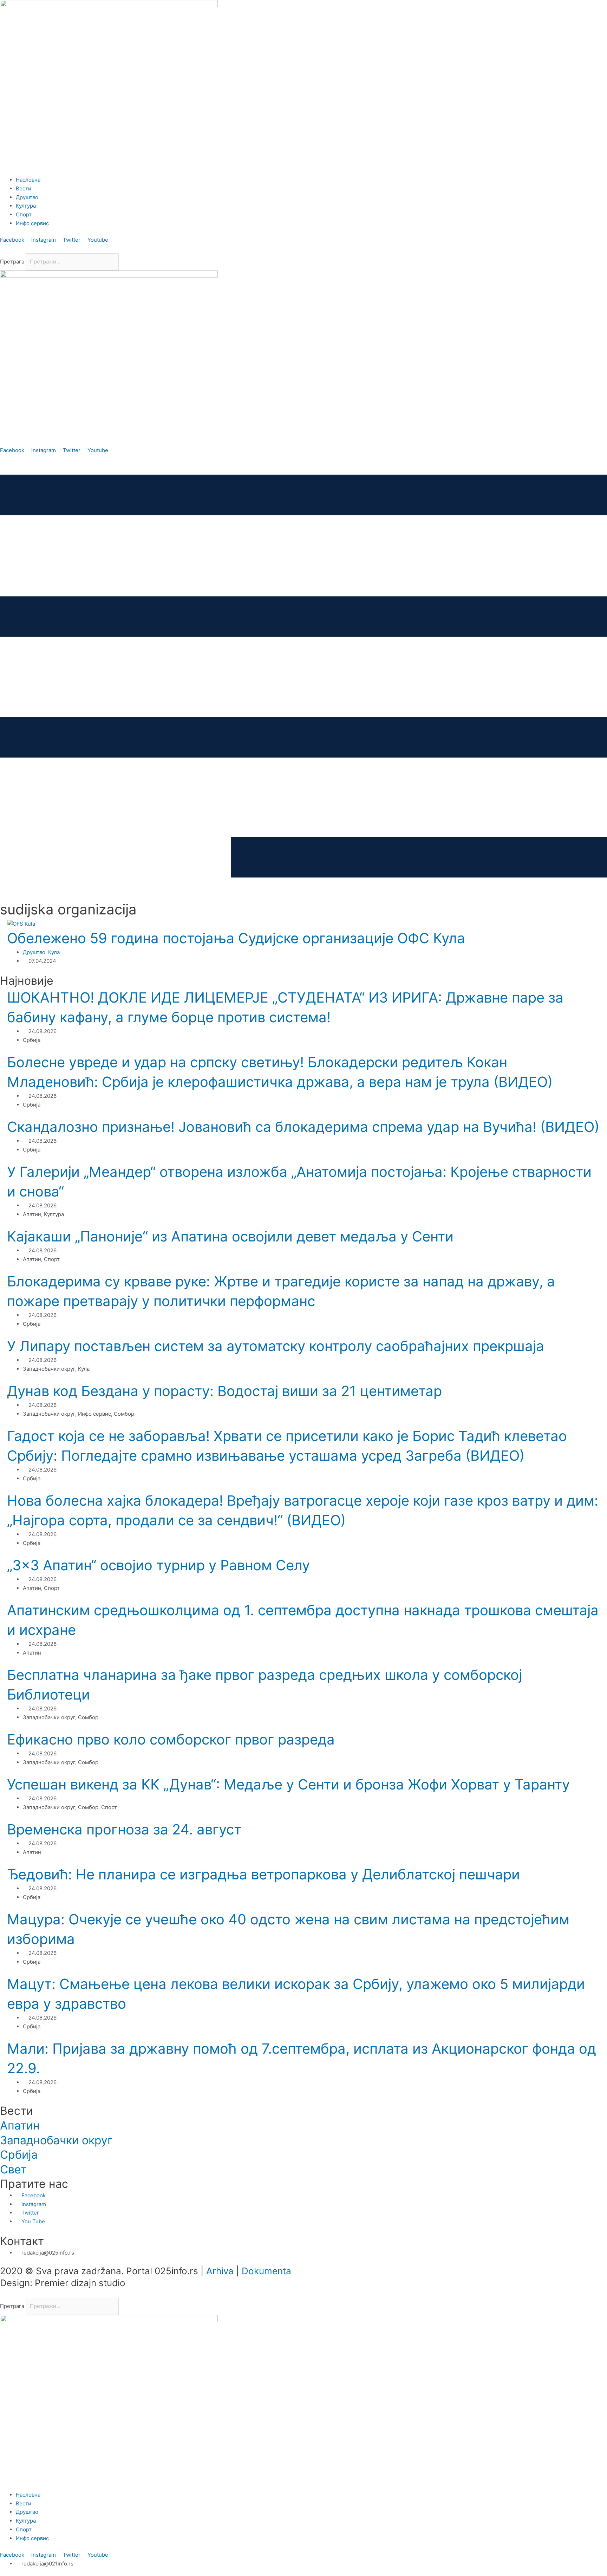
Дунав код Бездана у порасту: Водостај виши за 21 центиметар (224, 1391)
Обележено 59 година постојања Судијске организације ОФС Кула (236, 938)
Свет (13, 2169)
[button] (303, 249)
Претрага (12, 262)
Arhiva (220, 2271)
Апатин (20, 2125)
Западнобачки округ (56, 2140)
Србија (19, 2155)
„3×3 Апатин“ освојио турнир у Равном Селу (158, 1565)
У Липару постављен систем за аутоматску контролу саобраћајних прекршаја (276, 1346)
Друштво (34, 952)
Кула (54, 952)
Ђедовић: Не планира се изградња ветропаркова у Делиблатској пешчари (263, 1874)
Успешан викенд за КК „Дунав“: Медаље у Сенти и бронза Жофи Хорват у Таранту (288, 1784)
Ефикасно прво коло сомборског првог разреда (171, 1739)
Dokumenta (266, 2271)
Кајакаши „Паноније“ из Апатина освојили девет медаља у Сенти (230, 1236)
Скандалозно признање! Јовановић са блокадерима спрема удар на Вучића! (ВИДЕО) (303, 1127)
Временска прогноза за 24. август (124, 1829)
